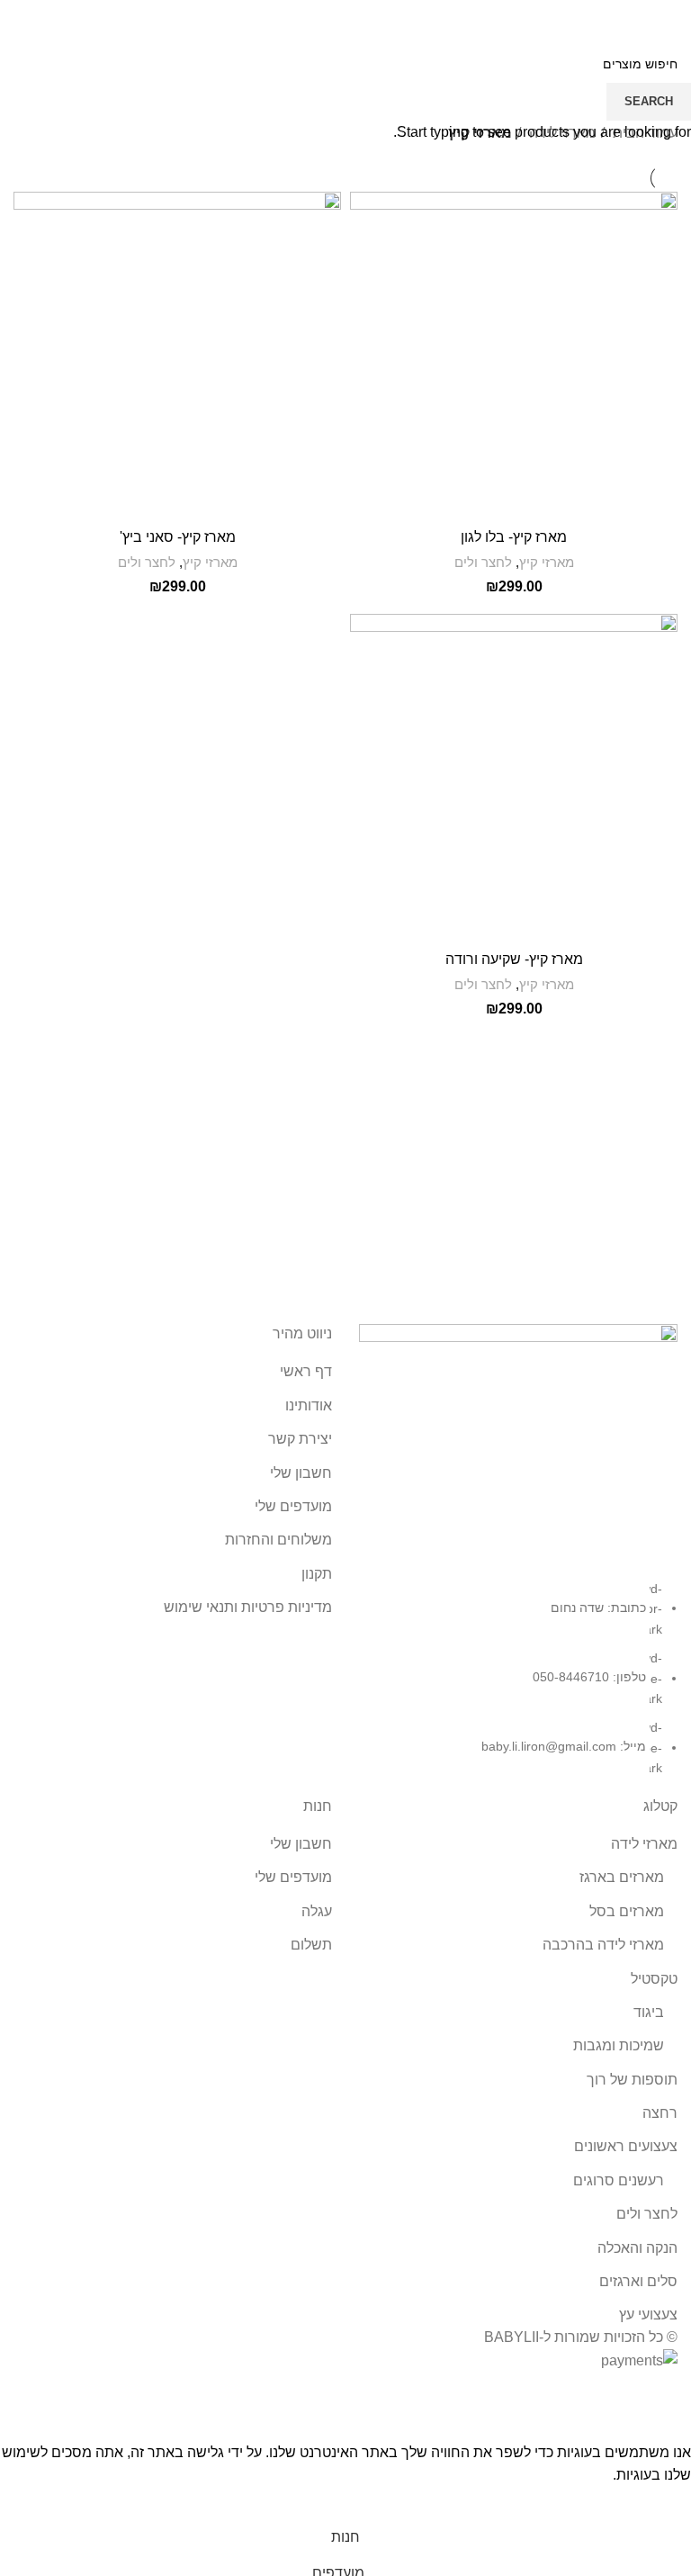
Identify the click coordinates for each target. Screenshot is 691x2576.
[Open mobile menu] (670, 18)
